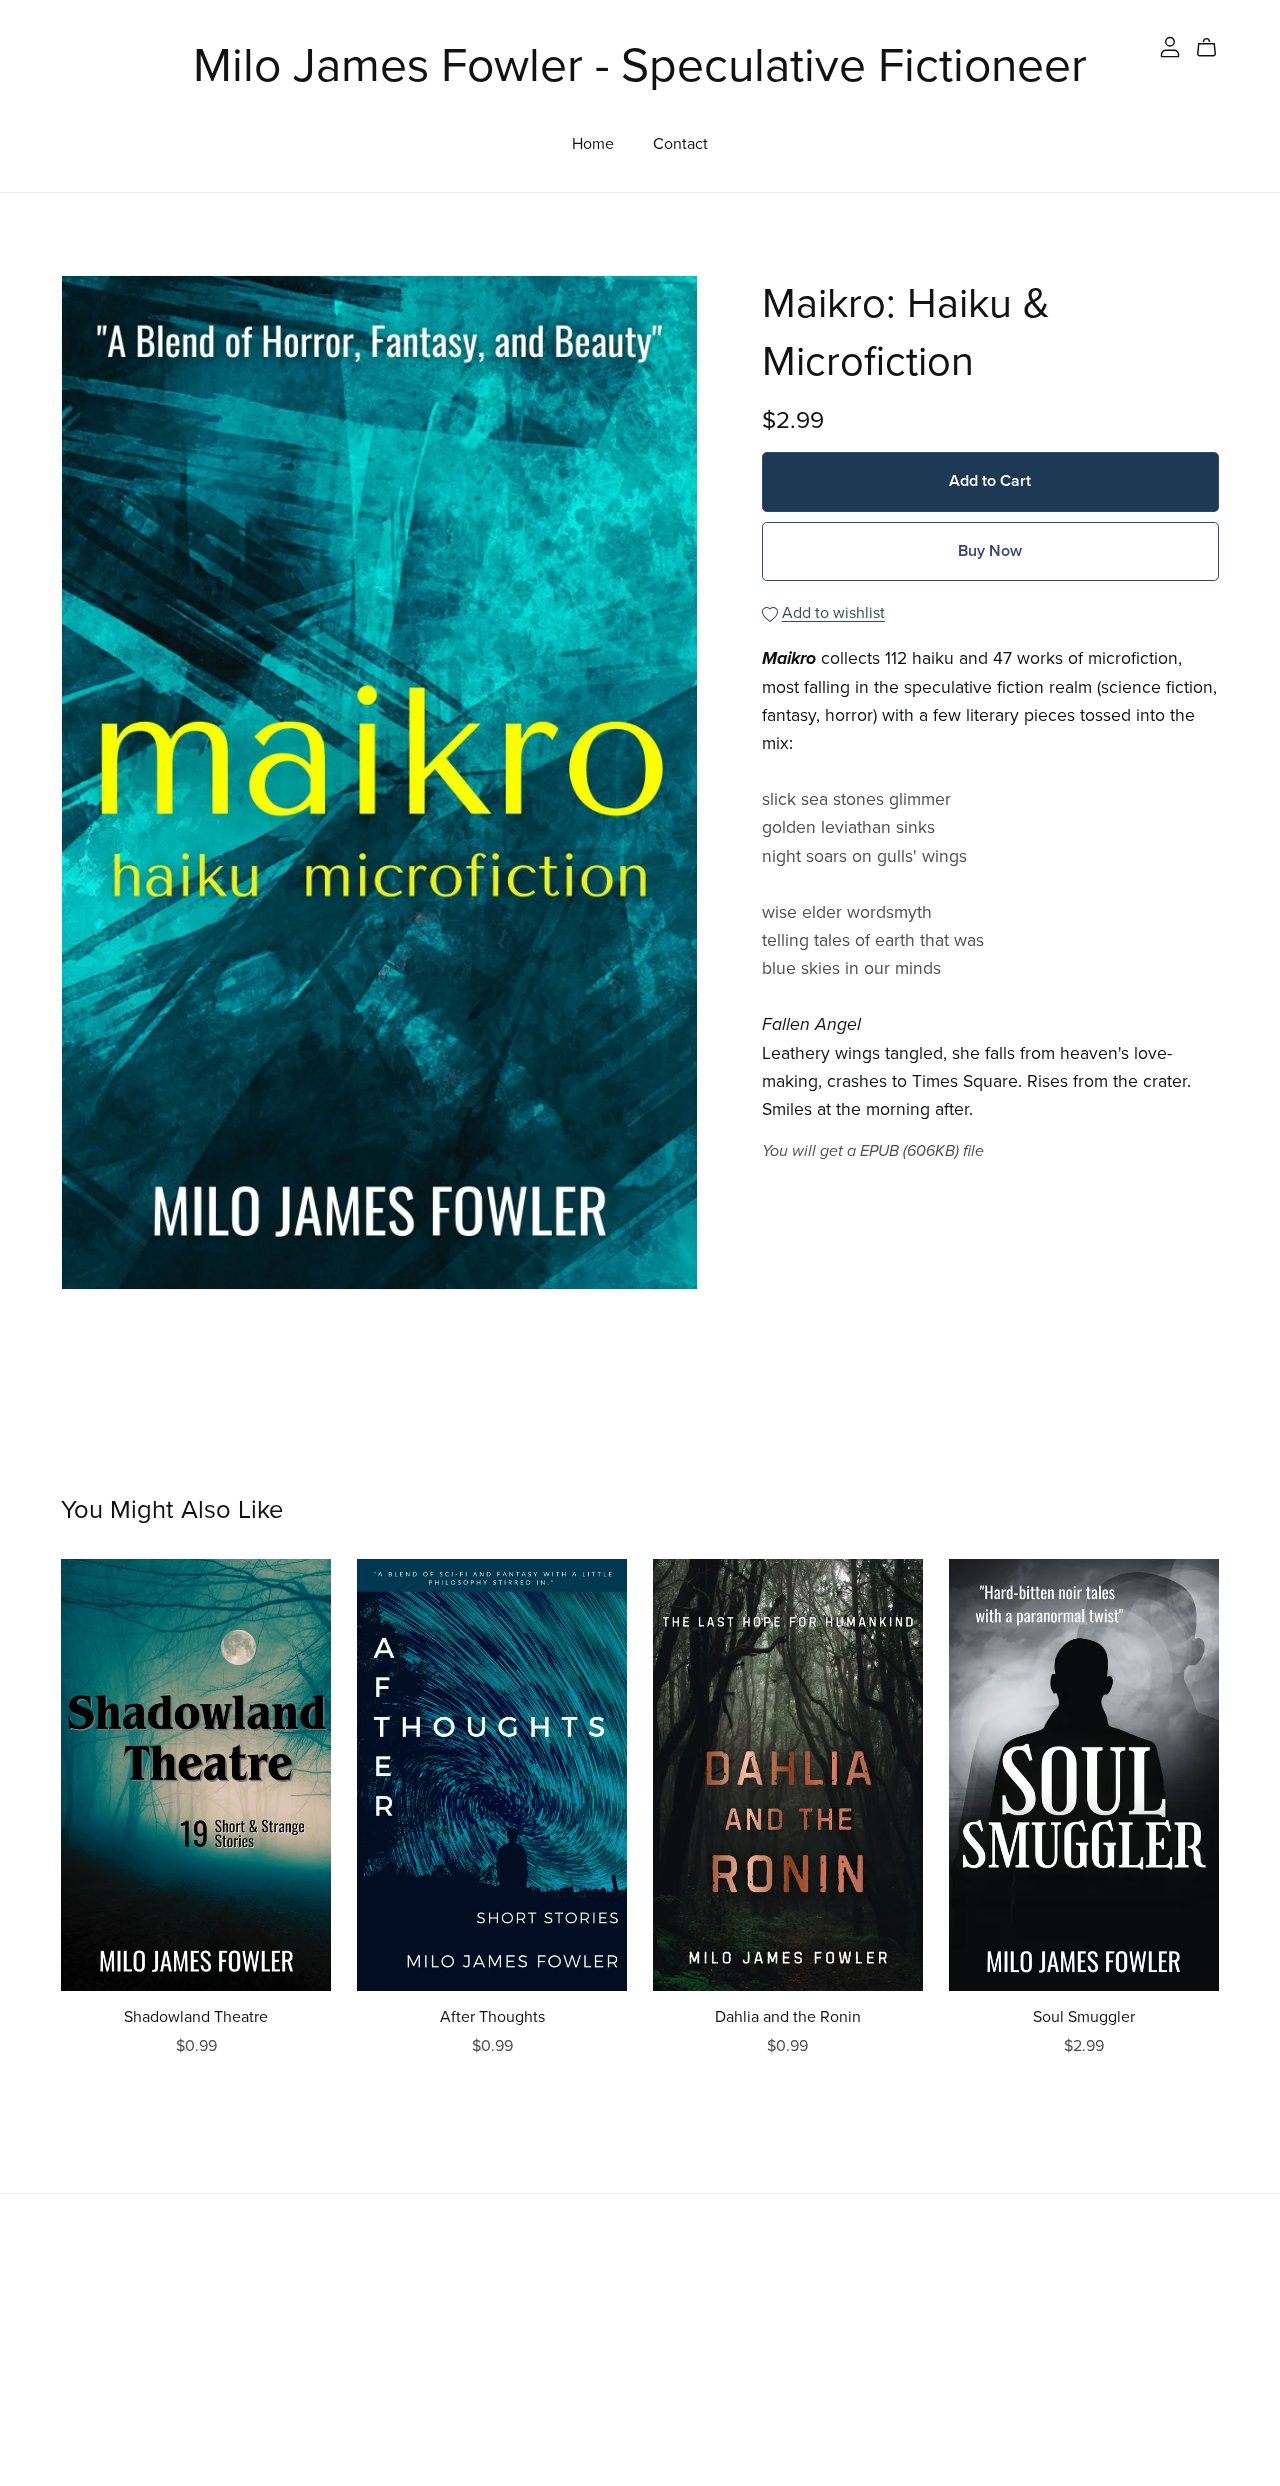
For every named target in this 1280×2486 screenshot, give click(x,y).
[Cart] (1214, 48)
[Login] (1170, 46)
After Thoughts (492, 2017)
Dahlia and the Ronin (788, 2017)
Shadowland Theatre (196, 2017)
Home (593, 143)
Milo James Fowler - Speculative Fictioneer (640, 66)
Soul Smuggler (1084, 2017)
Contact (680, 143)
